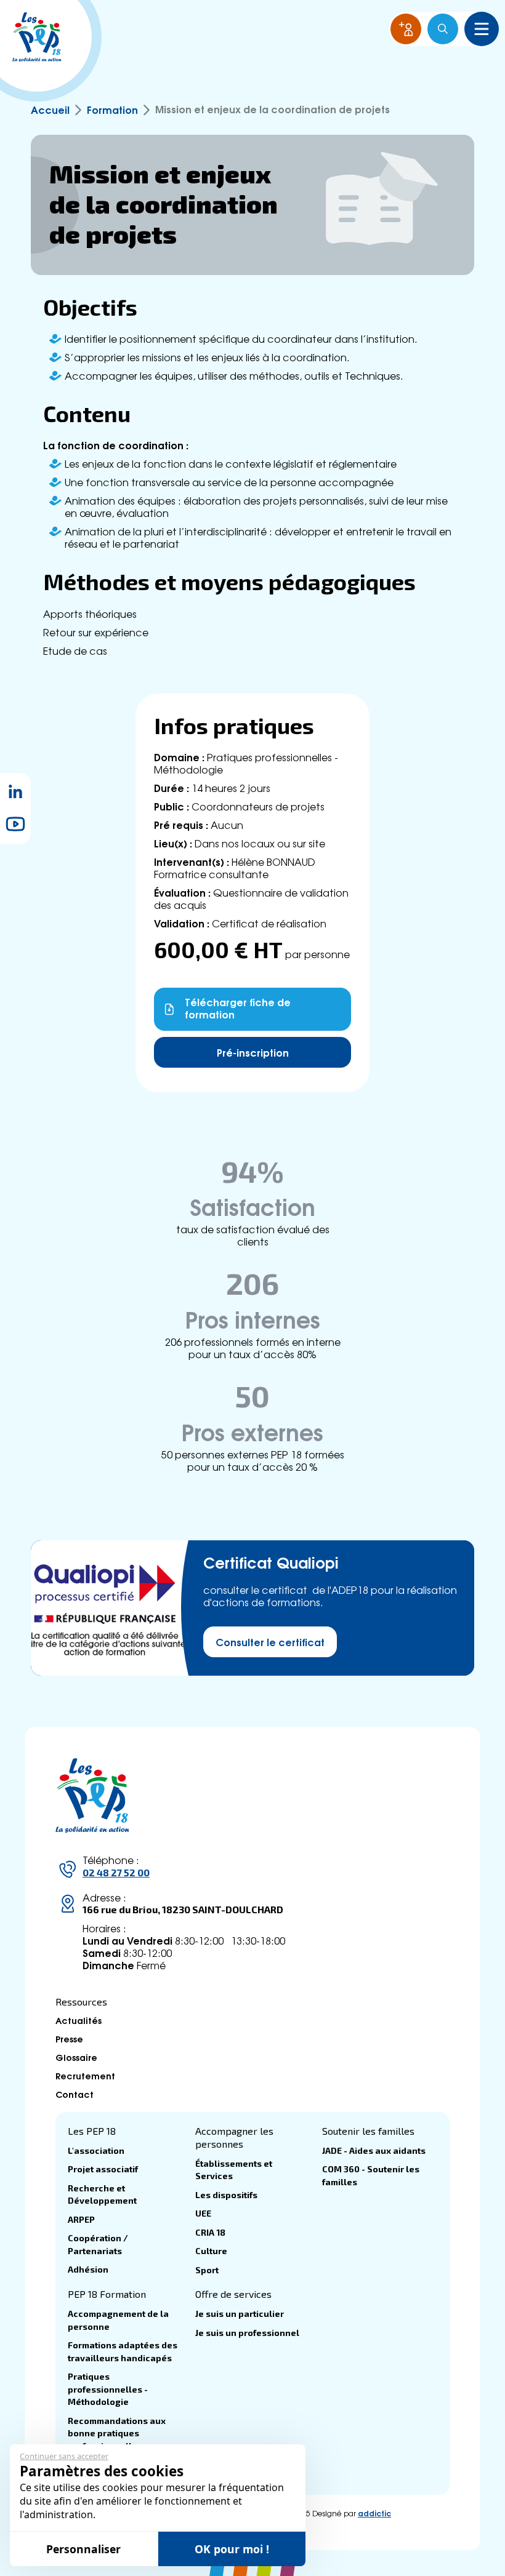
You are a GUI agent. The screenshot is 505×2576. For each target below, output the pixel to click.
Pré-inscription (253, 1052)
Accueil (50, 110)
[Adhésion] (406, 29)
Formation (112, 110)
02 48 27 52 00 (116, 1872)
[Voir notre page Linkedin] (15, 792)
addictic (374, 2513)
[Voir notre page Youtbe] (15, 825)
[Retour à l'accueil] (179, 1796)
